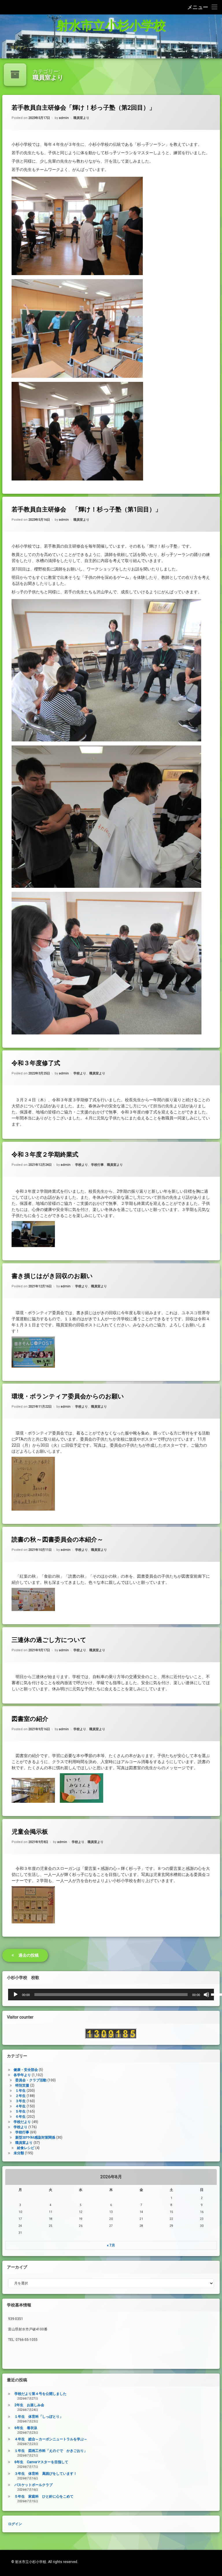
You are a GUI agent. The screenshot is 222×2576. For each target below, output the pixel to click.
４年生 (21, 2106)
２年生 (21, 2096)
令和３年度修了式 (36, 1063)
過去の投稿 (29, 1955)
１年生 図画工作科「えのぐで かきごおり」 (51, 2451)
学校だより (22, 2122)
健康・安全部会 (26, 2070)
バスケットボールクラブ (34, 2485)
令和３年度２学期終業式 (45, 1154)
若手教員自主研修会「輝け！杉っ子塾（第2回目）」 (83, 108)
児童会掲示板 (30, 1832)
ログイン (18, 47)
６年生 (21, 2117)
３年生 (21, 2101)
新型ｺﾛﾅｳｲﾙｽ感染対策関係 (35, 2137)
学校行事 (97, 1165)
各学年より (22, 2075)
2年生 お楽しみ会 (29, 2405)
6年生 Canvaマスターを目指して (41, 2462)
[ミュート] (206, 1995)
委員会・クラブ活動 (31, 2080)
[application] (111, 1995)
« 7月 (111, 2245)
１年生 (21, 2091)
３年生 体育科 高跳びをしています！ (46, 2474)
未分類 (19, 2153)
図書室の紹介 (30, 1719)
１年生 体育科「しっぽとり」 (39, 2417)
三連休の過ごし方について (49, 1640)
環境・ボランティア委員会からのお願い (68, 1396)
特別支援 (22, 2085)
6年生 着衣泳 (26, 2428)
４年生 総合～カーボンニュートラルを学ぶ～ (51, 2439)
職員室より (81, 118)
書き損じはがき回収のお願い (52, 1276)
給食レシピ (26, 2148)
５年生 (21, 2111)
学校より (80, 1074)
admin (64, 118)
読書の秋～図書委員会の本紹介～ (57, 1540)
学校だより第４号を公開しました (40, 2394)
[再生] (16, 1995)
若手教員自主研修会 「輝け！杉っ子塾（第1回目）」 (86, 509)
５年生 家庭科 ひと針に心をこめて (44, 2496)
